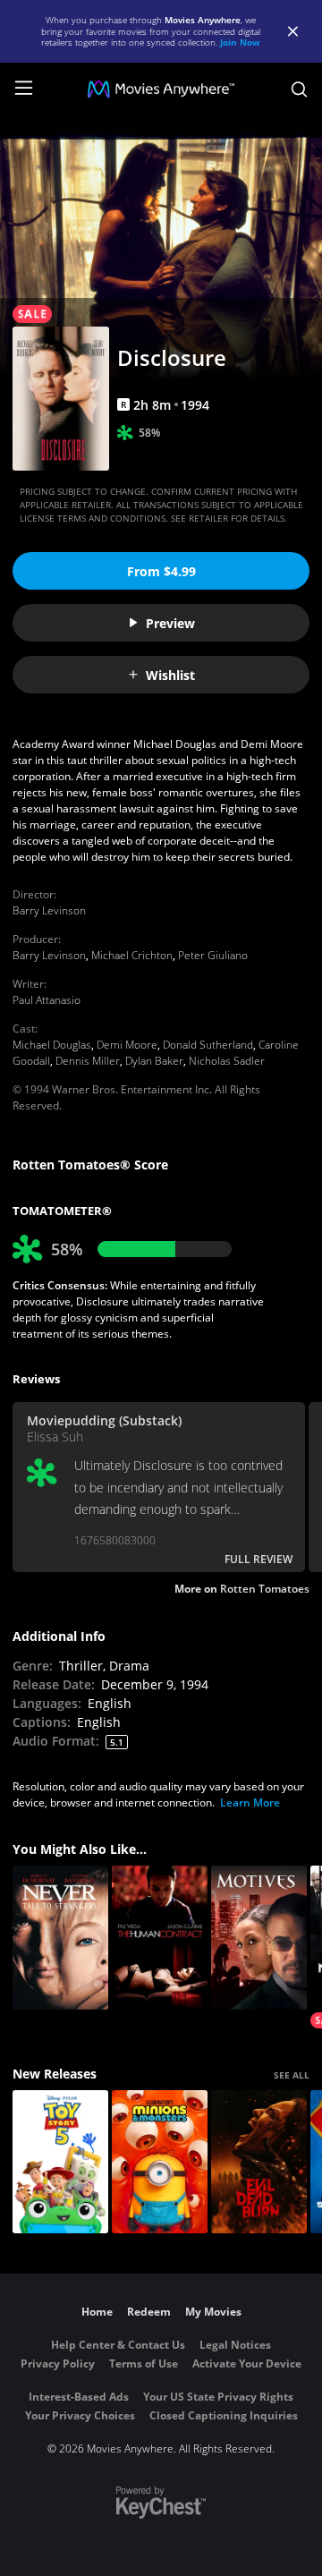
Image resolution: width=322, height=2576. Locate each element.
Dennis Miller (88, 1061)
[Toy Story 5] (60, 2162)
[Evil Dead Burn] (259, 2162)
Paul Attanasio (47, 1000)
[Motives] (259, 1938)
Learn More (250, 1802)
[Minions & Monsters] (160, 2162)
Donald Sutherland (208, 1045)
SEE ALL (292, 2075)
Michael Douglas (52, 1045)
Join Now (240, 42)
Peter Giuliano (213, 955)
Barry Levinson (49, 910)
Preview (170, 623)
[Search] (299, 89)
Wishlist (170, 675)
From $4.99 (161, 571)
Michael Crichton (132, 955)
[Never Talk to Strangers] (60, 1938)
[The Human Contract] (160, 1938)
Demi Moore (127, 1045)
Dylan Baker (154, 1061)
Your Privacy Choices (80, 2415)
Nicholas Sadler (227, 1061)
